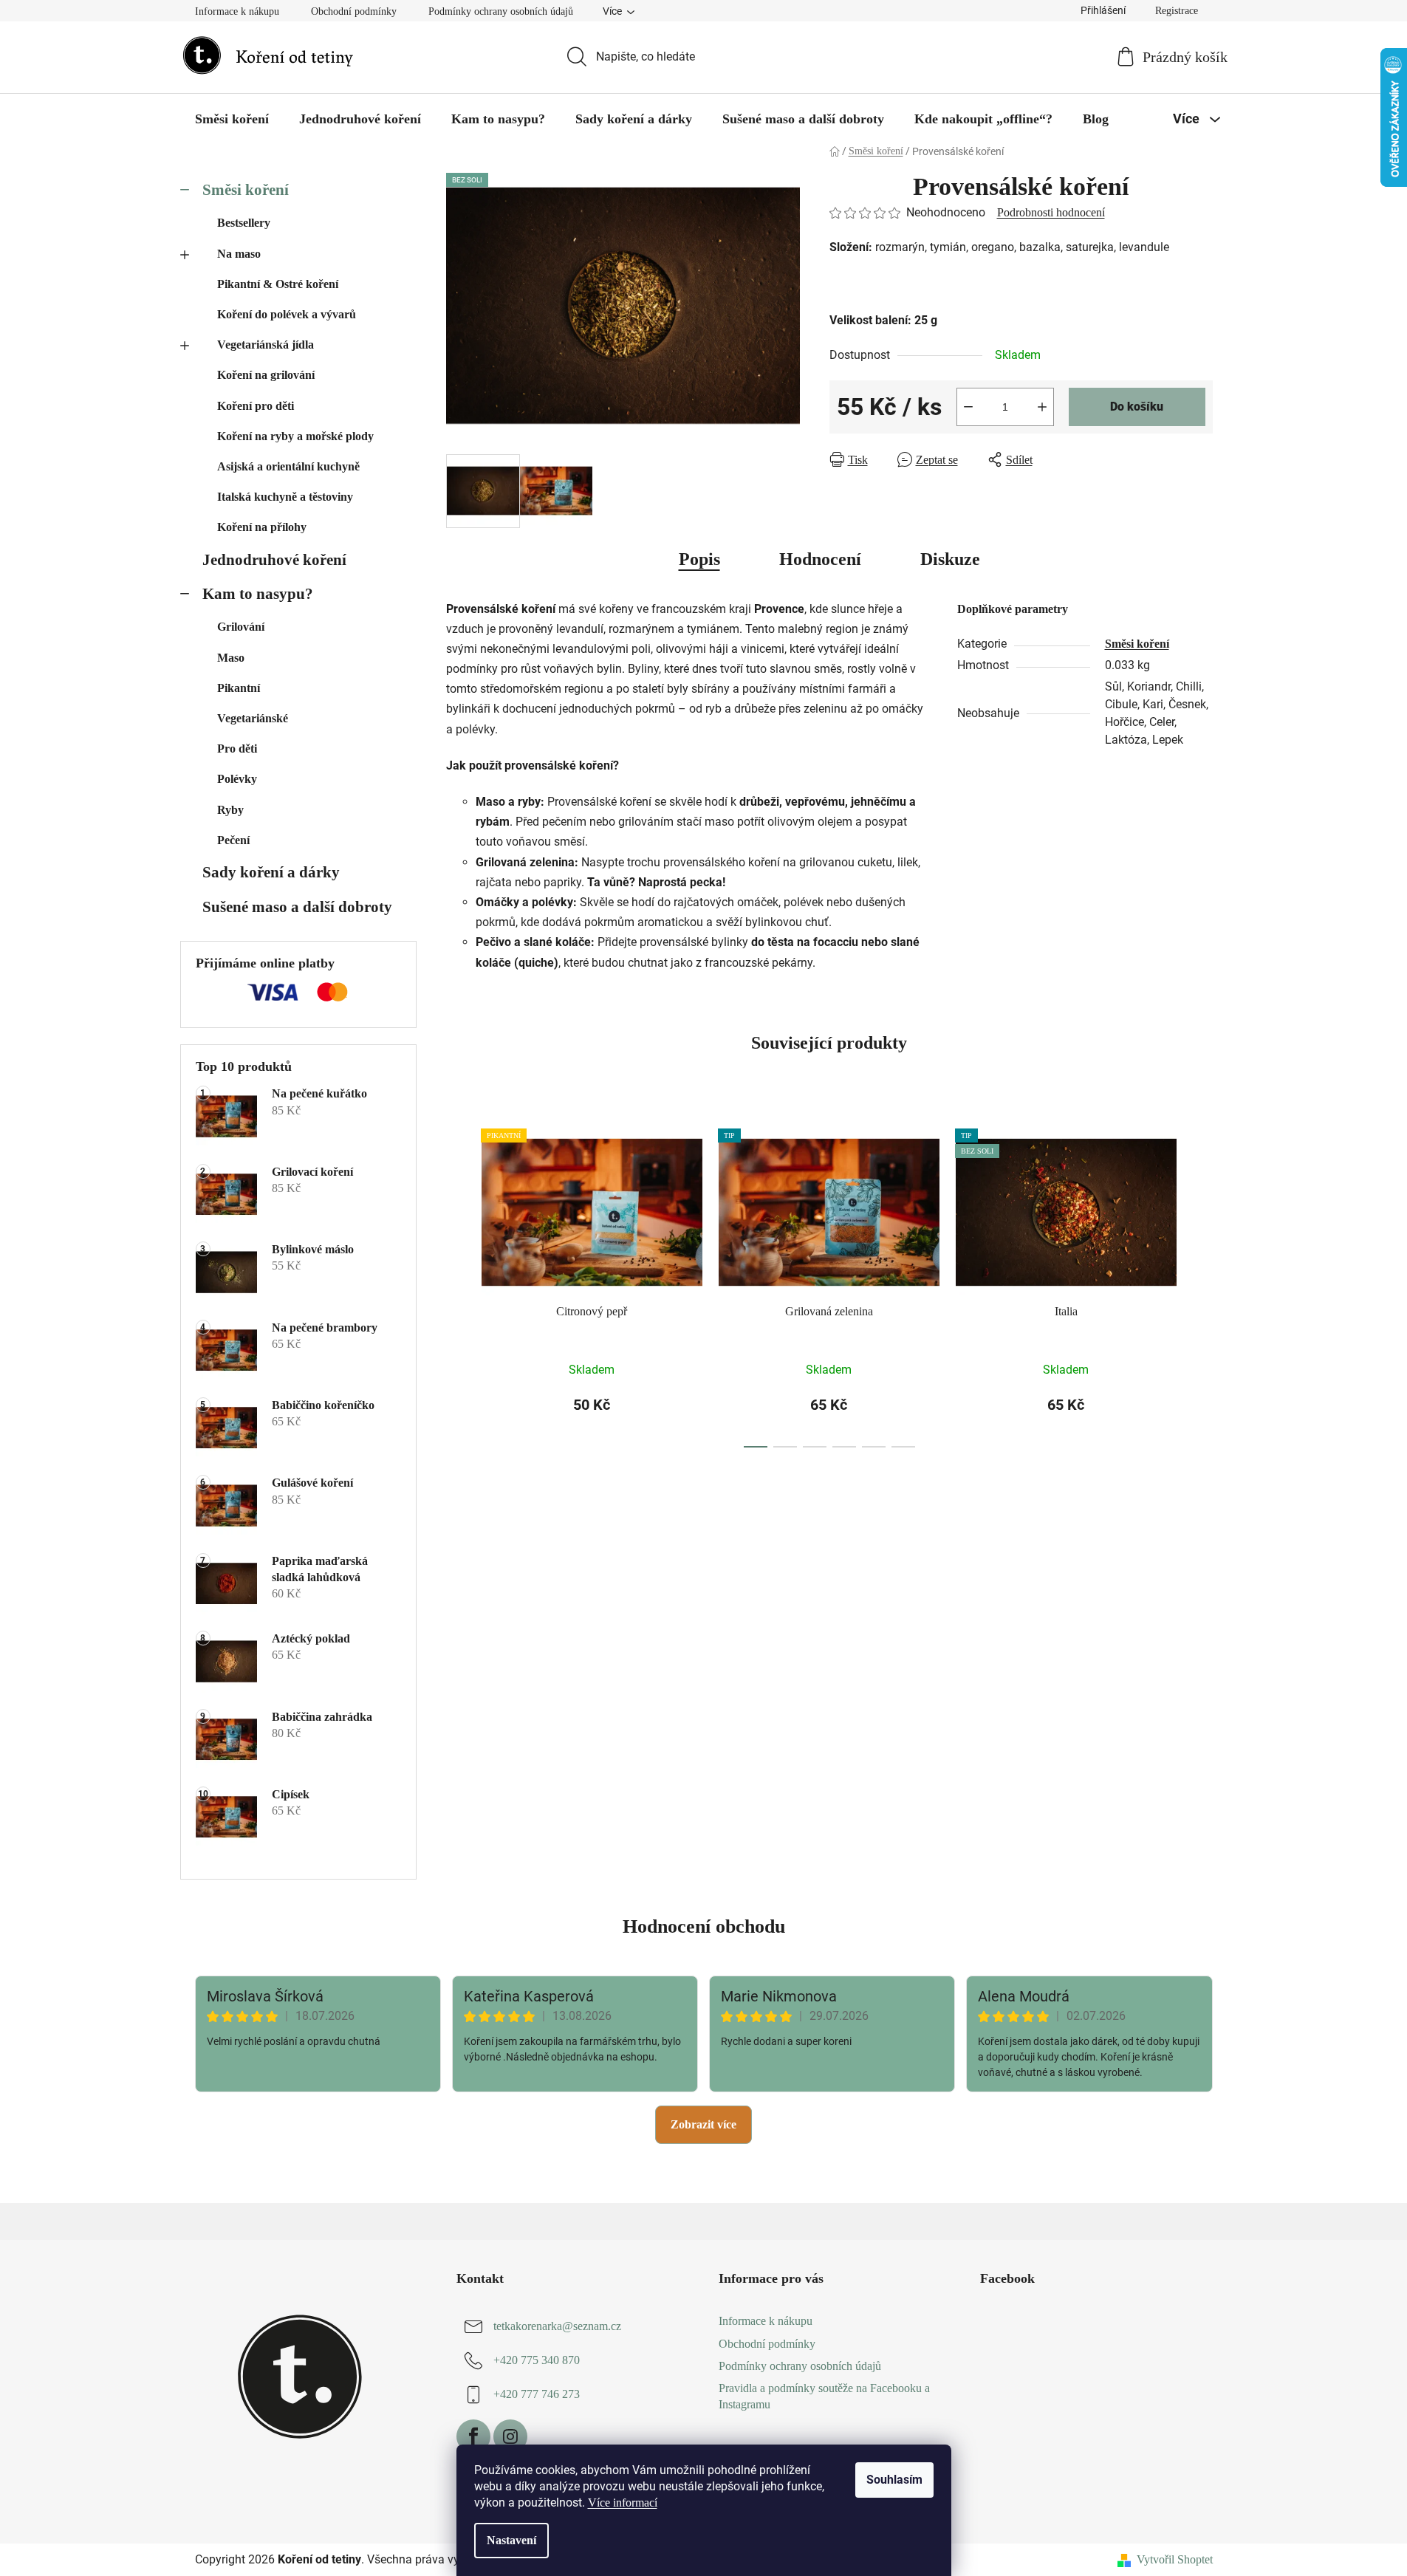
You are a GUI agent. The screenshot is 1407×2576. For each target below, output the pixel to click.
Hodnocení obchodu (704, 1926)
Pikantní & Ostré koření (278, 284)
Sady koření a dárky (271, 872)
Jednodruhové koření (274, 559)
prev (458, 1284)
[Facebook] (473, 2436)
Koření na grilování (266, 375)
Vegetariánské (253, 718)
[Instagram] (510, 2436)
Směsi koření (246, 189)
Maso (231, 658)
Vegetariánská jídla (266, 345)
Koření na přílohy (262, 527)
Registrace (1177, 11)
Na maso (239, 254)
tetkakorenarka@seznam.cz (557, 2327)
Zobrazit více (703, 2124)
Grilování (241, 627)
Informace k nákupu (237, 11)
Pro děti (237, 749)
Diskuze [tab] (950, 559)
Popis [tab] (699, 559)
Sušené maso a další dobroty (297, 907)
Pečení (233, 840)
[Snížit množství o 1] (968, 407)
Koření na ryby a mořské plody (295, 436)
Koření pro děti (256, 406)
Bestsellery (244, 223)
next (1201, 1284)
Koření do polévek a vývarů (287, 314)
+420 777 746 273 (537, 2395)
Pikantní (239, 688)
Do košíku (1137, 407)
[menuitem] (232, 119)
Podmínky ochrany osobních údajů (501, 11)
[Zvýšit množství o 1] (1042, 407)
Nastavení (511, 2540)
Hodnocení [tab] (820, 559)
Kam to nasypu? (258, 593)
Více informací (623, 2503)
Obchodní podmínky (354, 11)
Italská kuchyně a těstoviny (285, 497)
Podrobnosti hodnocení (1051, 212)
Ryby (230, 810)
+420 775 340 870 (537, 2361)
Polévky (237, 779)
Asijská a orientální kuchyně (288, 466)
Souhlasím (894, 2480)
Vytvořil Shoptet (1175, 2559)
